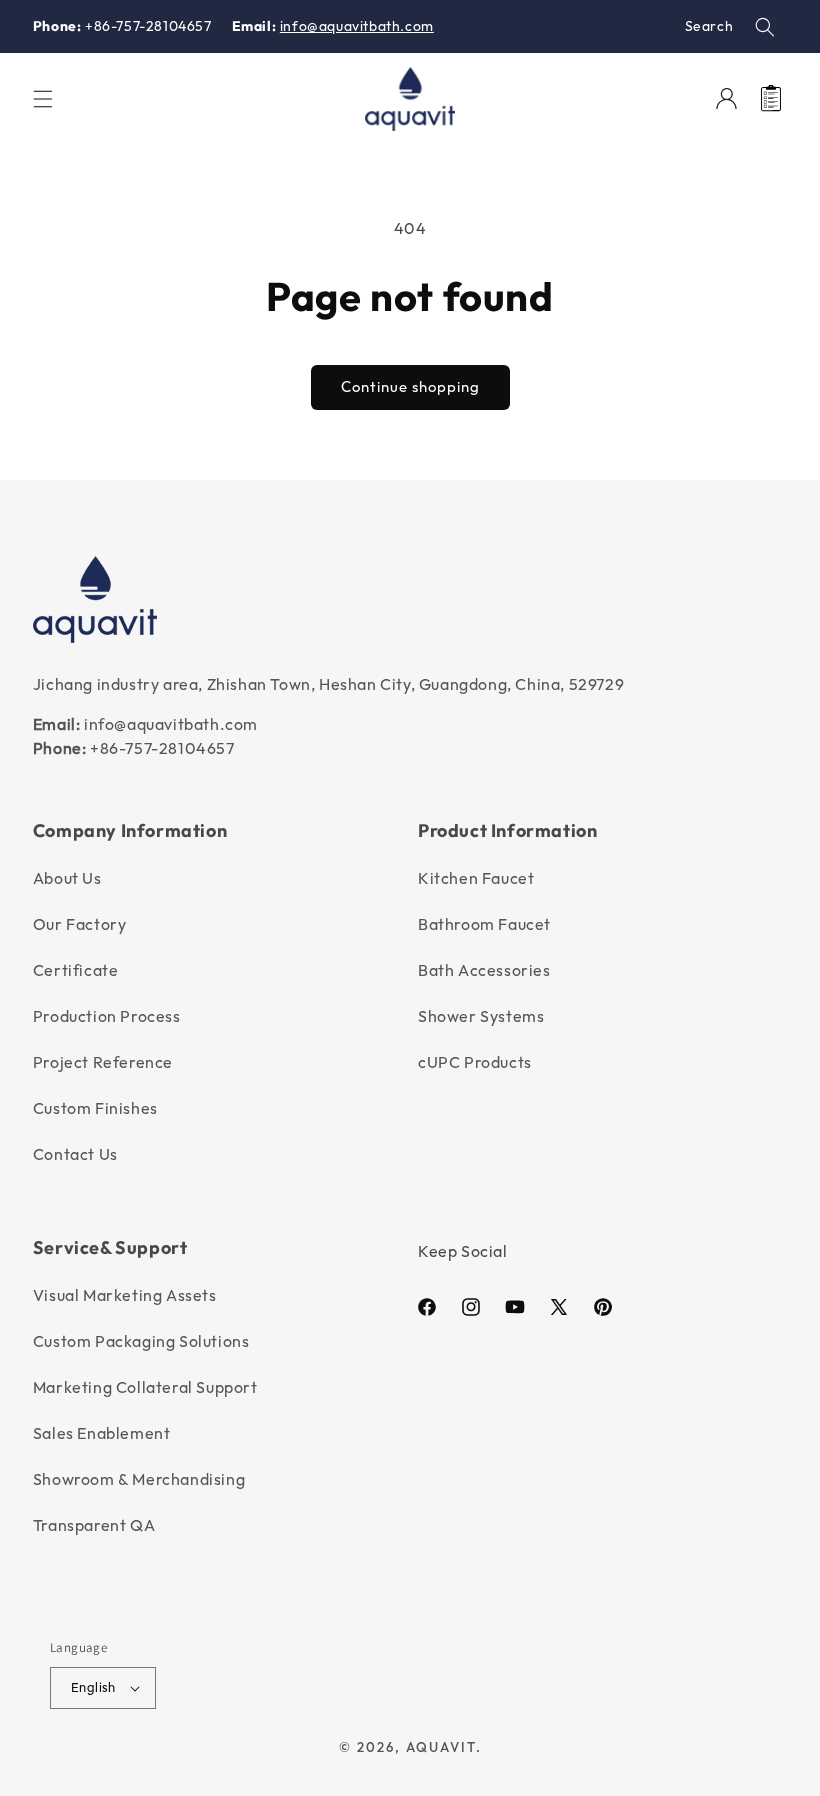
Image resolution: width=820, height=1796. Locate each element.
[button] (765, 27)
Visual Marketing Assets (125, 1295)
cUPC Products (475, 1062)
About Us (67, 878)
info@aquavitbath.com (357, 26)
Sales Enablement (102, 1433)
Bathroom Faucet (484, 924)
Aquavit (441, 1747)
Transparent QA (94, 1525)
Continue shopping (410, 386)
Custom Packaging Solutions (141, 1341)
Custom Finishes (95, 1108)
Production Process (107, 1016)
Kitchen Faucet (476, 878)
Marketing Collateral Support (145, 1387)
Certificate (76, 970)
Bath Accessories (484, 970)
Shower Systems (481, 1016)
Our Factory (80, 924)
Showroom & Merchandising (139, 1479)
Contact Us (75, 1154)
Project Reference (103, 1062)
